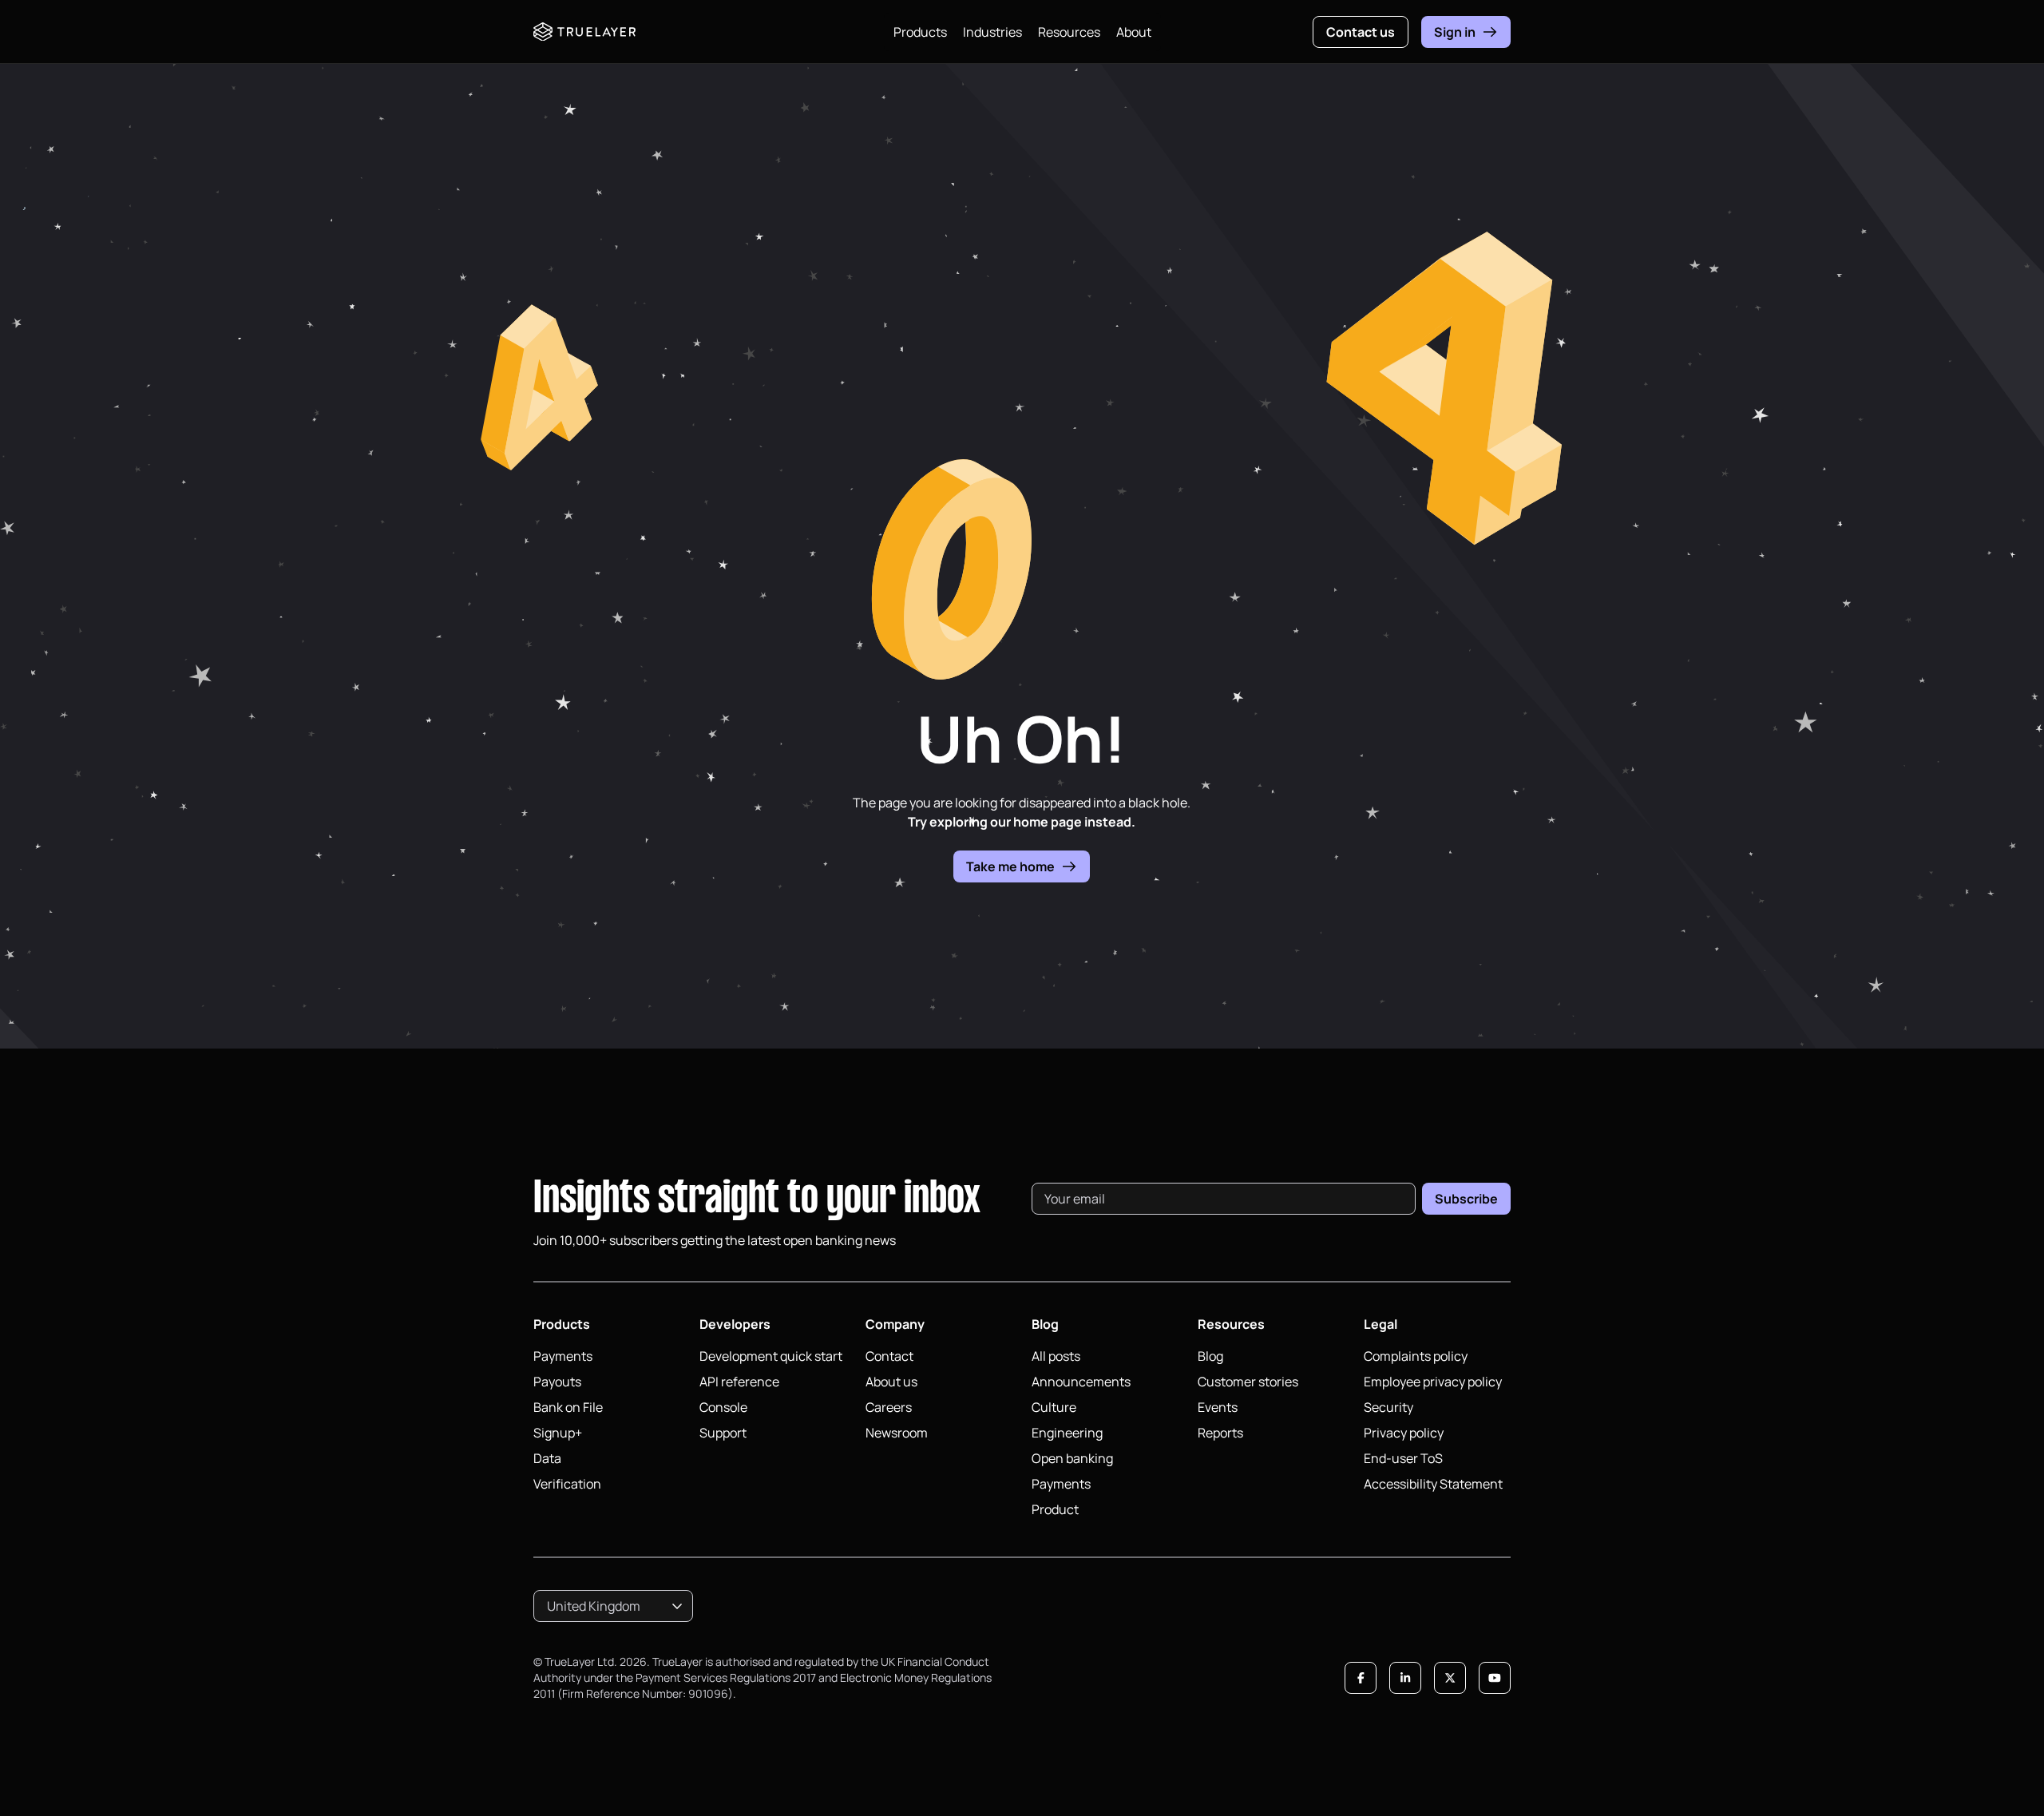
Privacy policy (1404, 1433)
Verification (567, 1484)
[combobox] (613, 1606)
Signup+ (558, 1433)
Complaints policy (1416, 1356)
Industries (992, 32)
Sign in (1455, 32)
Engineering (1067, 1433)
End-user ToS (1403, 1458)
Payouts (557, 1382)
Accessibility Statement (1433, 1484)
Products (920, 32)
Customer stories (1248, 1382)
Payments (563, 1356)
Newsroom (897, 1433)
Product (1055, 1509)
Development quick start (771, 1356)
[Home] (584, 32)
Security (1388, 1407)
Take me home (1010, 866)
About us (891, 1382)
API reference (739, 1382)
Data (547, 1458)
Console (723, 1407)
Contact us (1361, 32)
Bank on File (568, 1407)
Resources (1069, 32)
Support (723, 1433)
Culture (1054, 1407)
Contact (889, 1356)
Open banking (1072, 1458)
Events (1218, 1407)
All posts (1056, 1356)
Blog (1210, 1356)
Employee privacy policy (1433, 1382)
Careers (889, 1407)
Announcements (1081, 1382)
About (1134, 32)
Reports (1220, 1433)
